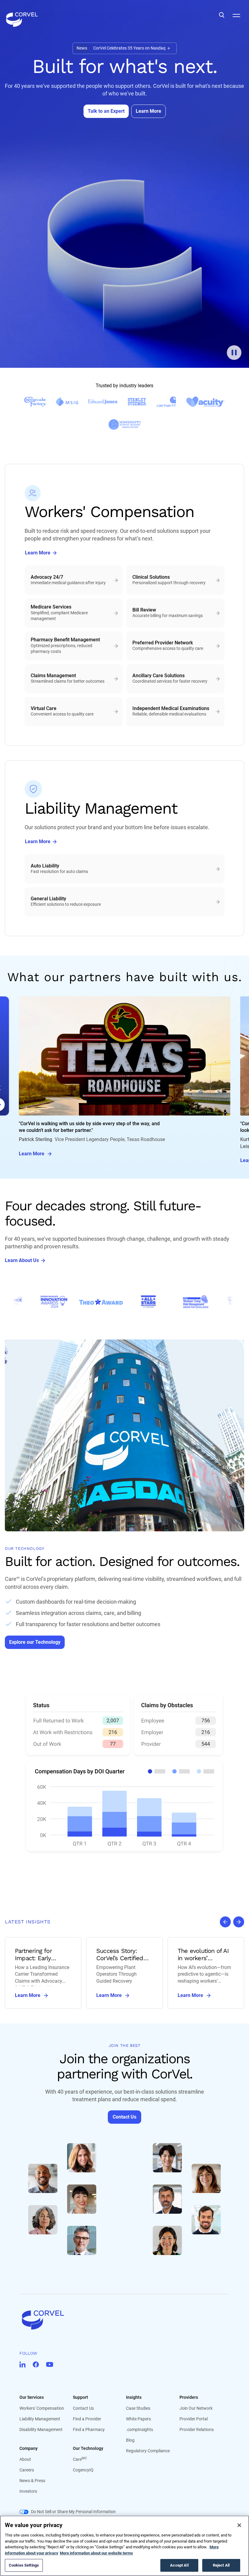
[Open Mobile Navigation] (236, 15)
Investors (28, 2491)
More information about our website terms (96, 2553)
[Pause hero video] (234, 353)
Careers (27, 2470)
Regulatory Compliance (148, 2451)
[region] (124, 2546)
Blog (130, 2440)
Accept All (179, 2565)
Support (80, 2397)
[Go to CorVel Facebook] (36, 2364)
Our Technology (88, 2448)
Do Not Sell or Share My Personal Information (73, 2512)
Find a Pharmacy (89, 2429)
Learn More (32, 1154)
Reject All (221, 2565)
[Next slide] (239, 1922)
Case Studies (138, 2408)
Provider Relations (197, 2429)
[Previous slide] (225, 1922)
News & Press (32, 2481)
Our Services (32, 2397)
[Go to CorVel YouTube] (50, 2364)
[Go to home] (124, 2320)
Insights (134, 2397)
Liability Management (40, 2419)
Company (29, 2448)
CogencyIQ (83, 2470)
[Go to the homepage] (22, 15)
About (25, 2459)
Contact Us (83, 2408)
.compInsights (140, 2429)
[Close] (239, 2525)
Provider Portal (194, 2419)
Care (80, 2459)
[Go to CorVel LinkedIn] (22, 2364)
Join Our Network (196, 2408)
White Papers (138, 2419)
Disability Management (41, 2429)
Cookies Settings (24, 2565)
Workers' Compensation (42, 2408)
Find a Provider (87, 2419)
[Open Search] (222, 15)
